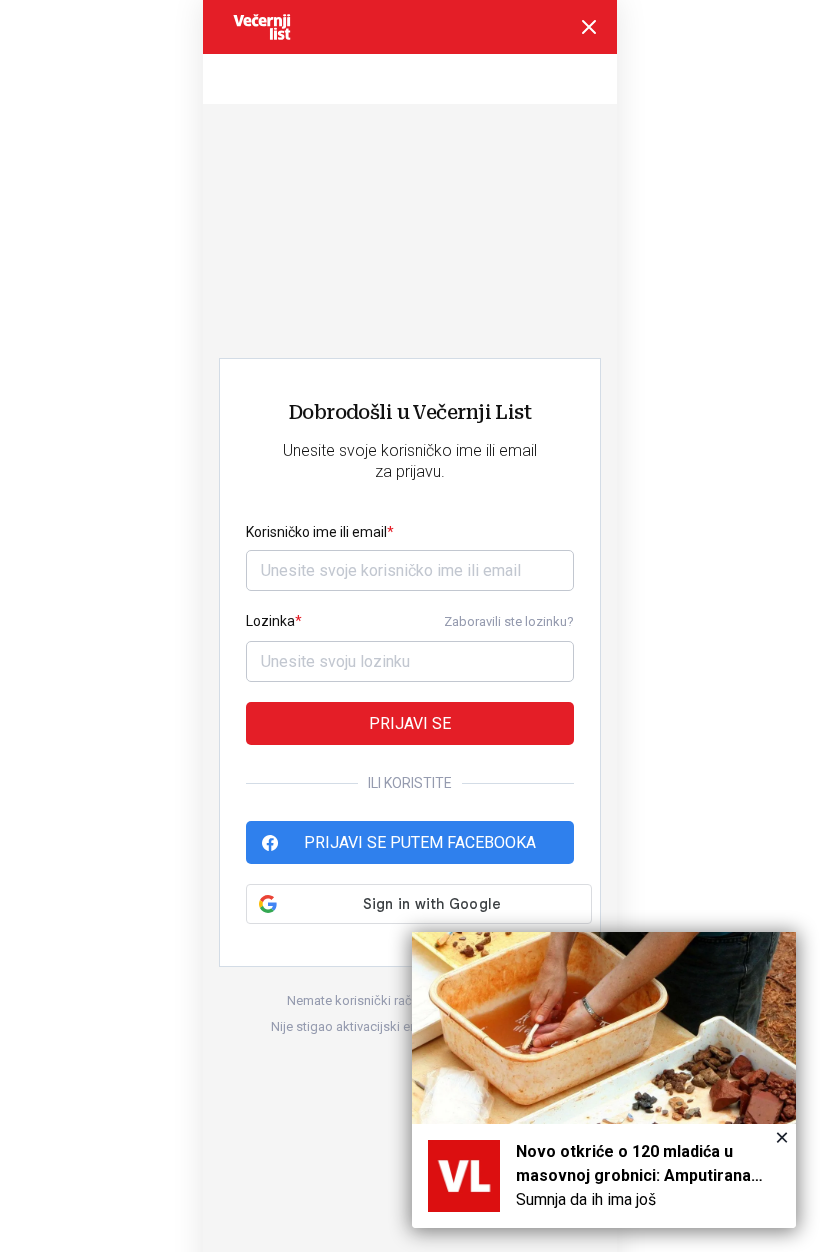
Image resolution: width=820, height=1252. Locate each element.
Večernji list (262, 27)
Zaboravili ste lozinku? (509, 621)
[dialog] (604, 1080)
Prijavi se (410, 723)
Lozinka (270, 621)
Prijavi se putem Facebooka (420, 842)
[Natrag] (589, 27)
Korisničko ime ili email (316, 532)
